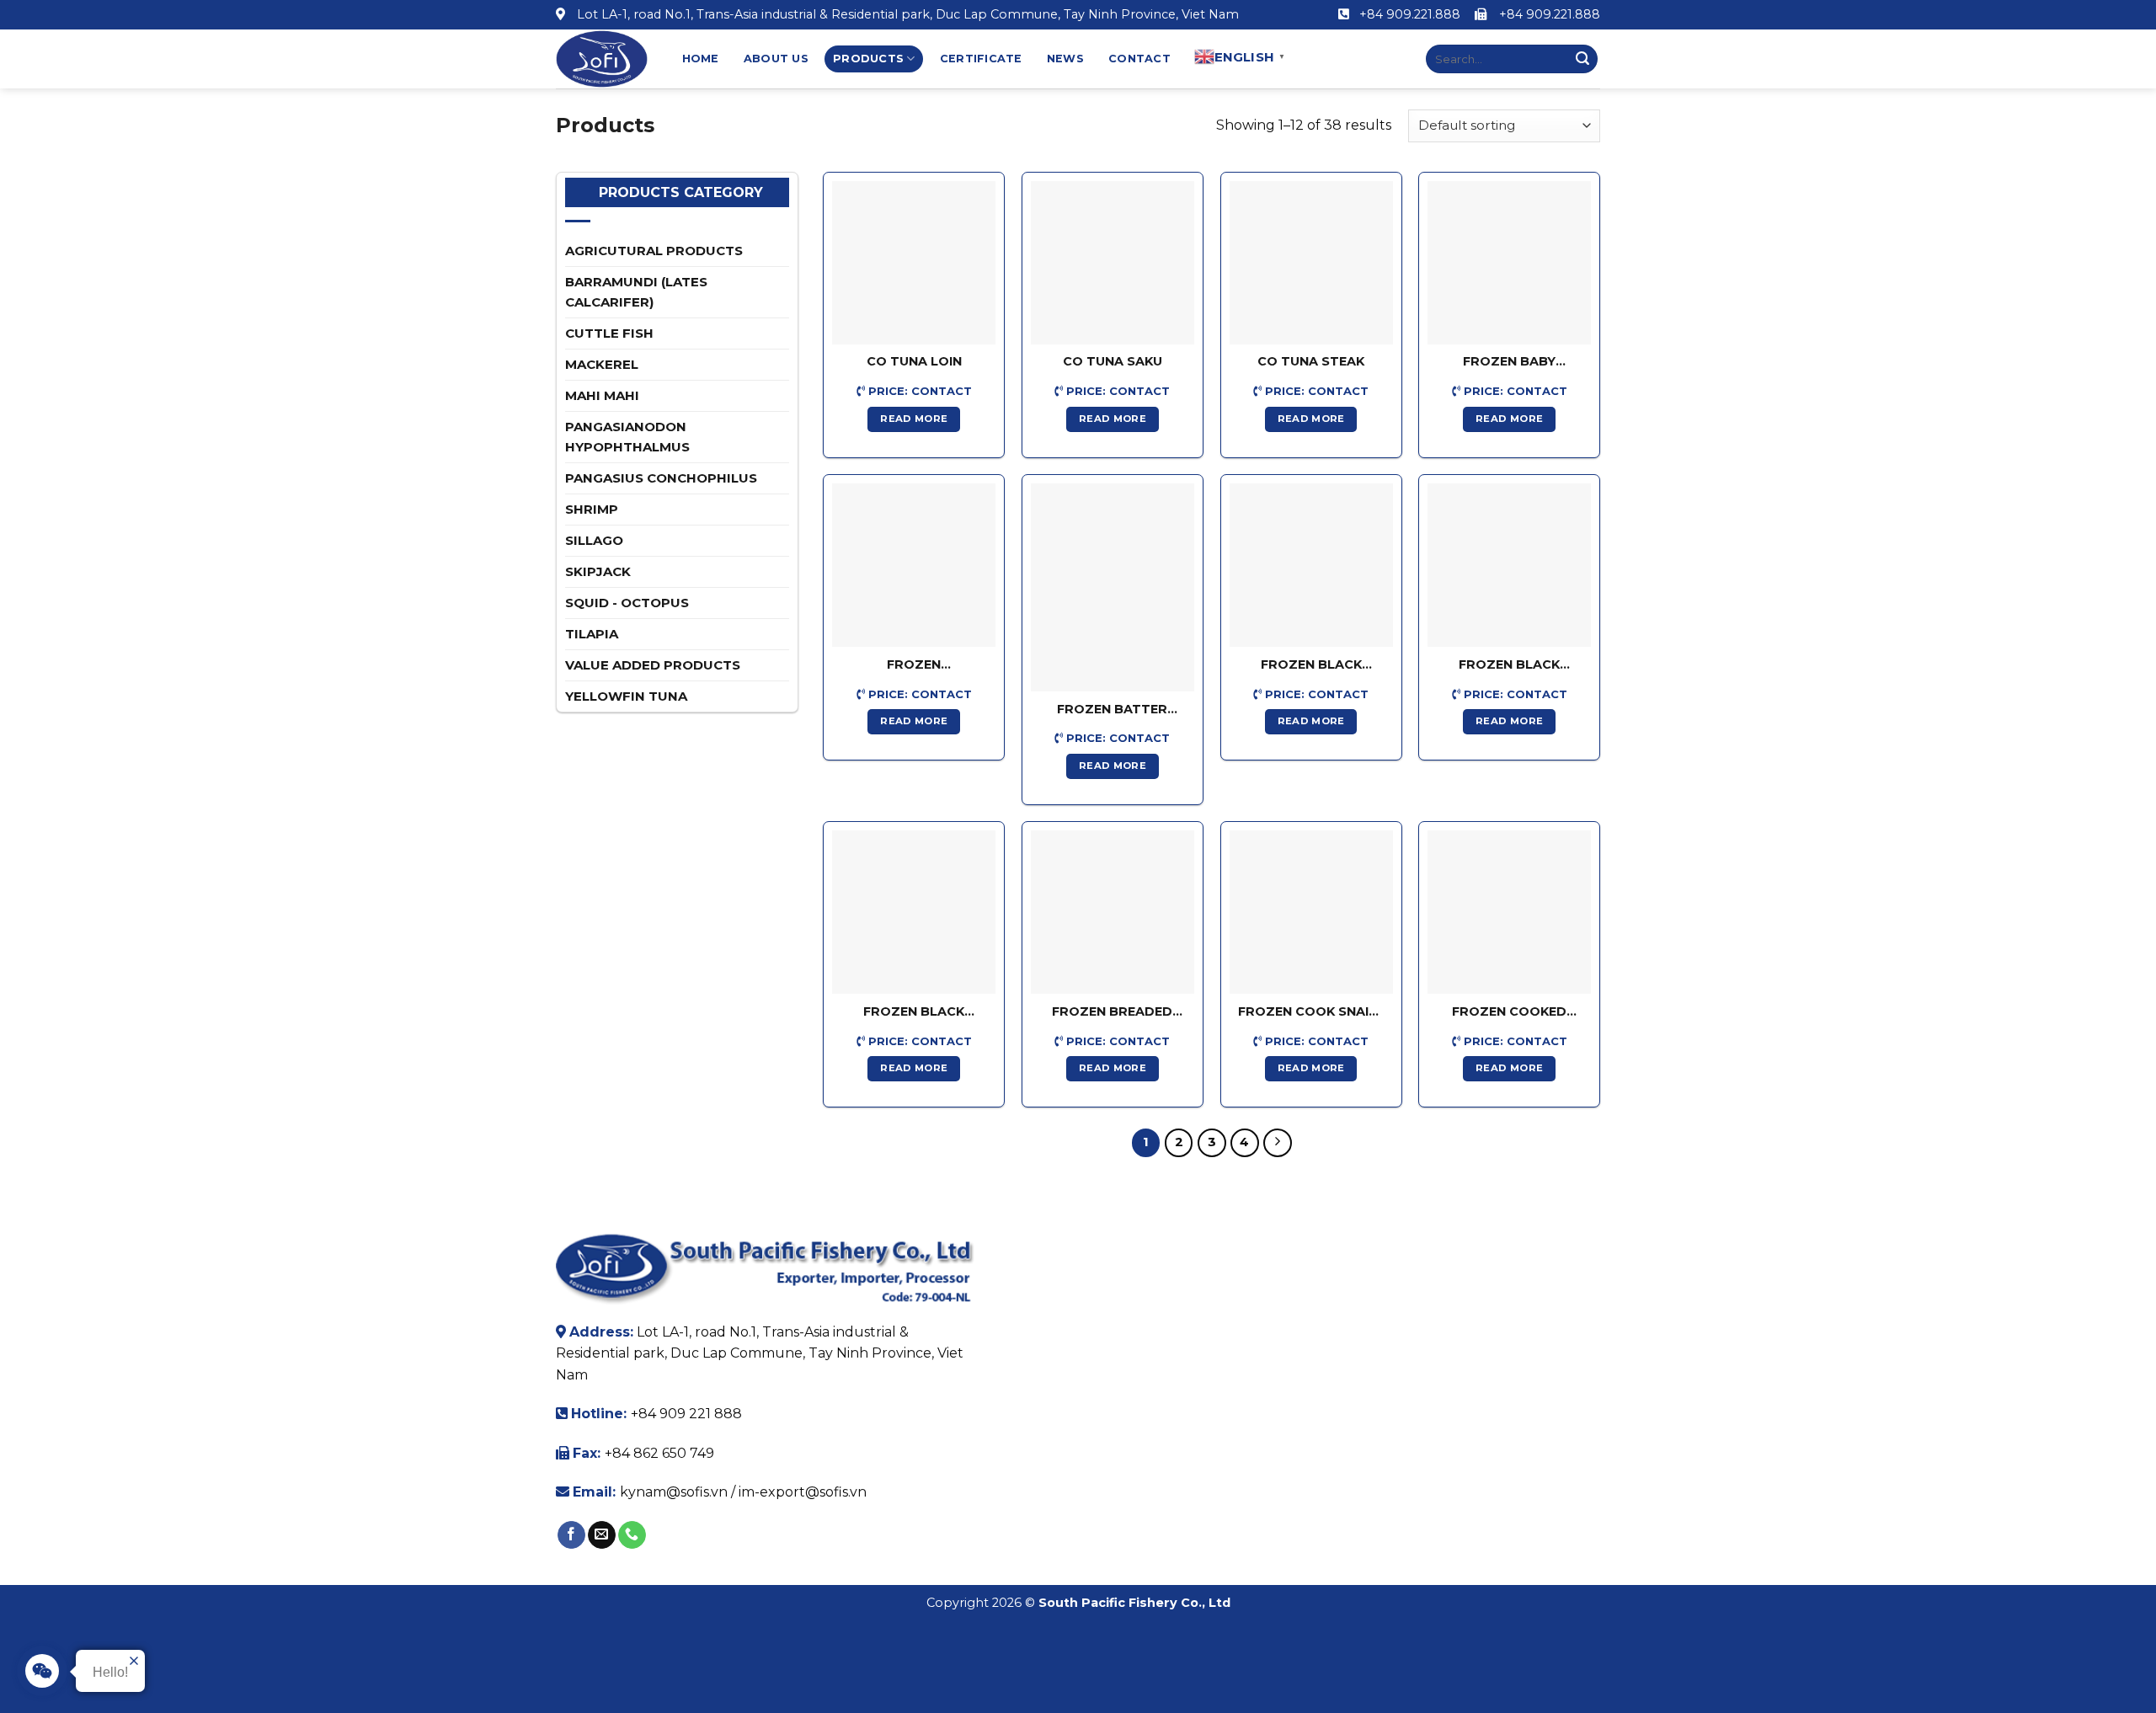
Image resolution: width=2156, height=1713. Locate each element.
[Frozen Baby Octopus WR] (1509, 263)
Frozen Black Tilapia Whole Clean (1509, 665)
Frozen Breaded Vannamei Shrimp (1113, 1012)
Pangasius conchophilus (661, 478)
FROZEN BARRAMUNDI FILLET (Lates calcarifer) (914, 665)
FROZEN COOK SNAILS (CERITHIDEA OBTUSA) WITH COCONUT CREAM (1311, 1012)
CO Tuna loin (914, 361)
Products (868, 59)
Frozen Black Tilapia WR (914, 1012)
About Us (776, 59)
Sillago (594, 540)
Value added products (653, 665)
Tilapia (592, 634)
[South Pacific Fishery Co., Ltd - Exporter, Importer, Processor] (602, 59)
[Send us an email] (602, 1535)
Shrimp (592, 509)
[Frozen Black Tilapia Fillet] (1311, 565)
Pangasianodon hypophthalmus (627, 437)
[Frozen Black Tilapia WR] (914, 912)
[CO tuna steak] (1311, 263)
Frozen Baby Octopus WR (1509, 362)
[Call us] (632, 1535)
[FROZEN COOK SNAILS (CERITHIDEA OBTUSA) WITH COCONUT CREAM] (1311, 912)
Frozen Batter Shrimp (1112, 710)
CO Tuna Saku (1113, 361)
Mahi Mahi (602, 395)
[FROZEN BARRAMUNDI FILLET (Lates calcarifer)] (914, 565)
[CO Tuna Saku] (1113, 263)
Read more (914, 419)
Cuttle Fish (609, 333)
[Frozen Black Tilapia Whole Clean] (1509, 565)
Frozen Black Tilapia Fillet (1311, 665)
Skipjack (598, 571)
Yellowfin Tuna (626, 696)
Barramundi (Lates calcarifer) (636, 292)
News (1065, 59)
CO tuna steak (1311, 361)
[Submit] (1582, 59)
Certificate (981, 59)
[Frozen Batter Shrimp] (1113, 587)
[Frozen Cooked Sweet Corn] (1509, 912)
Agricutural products (654, 251)
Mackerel (602, 364)
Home (701, 59)
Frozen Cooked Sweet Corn (1509, 1012)
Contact (1139, 59)
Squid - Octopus (627, 603)
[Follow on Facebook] (571, 1535)
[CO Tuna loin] (914, 263)
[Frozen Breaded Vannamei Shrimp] (1113, 912)
